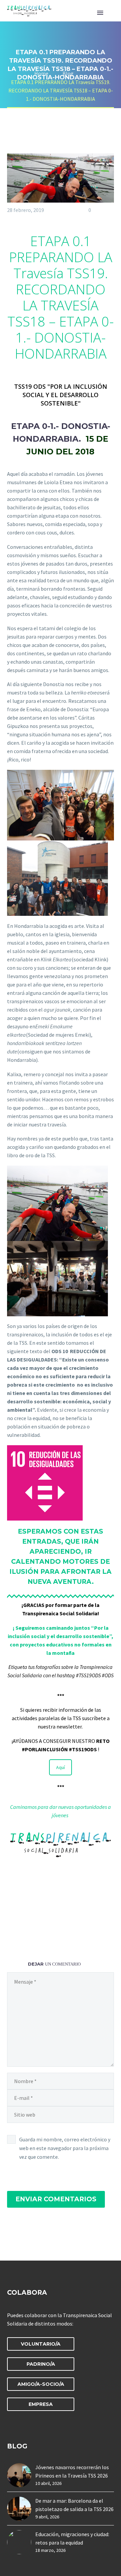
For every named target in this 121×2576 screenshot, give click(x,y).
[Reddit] (71, 1923)
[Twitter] (24, 1923)
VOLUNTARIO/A (41, 2344)
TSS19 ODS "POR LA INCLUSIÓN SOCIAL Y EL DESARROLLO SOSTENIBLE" (61, 395)
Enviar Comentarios (56, 2199)
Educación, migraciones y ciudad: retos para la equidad (72, 2538)
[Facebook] (12, 1923)
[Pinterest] (36, 1923)
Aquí (61, 1767)
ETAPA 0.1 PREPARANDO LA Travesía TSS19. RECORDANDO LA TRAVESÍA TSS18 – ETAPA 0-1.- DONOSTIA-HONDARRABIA (61, 297)
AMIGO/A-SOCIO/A (41, 2384)
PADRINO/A (41, 2364)
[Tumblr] (48, 1923)
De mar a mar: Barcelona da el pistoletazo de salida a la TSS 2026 (74, 2505)
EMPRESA (41, 2404)
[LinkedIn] (59, 1923)
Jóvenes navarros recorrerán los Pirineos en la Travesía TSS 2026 (72, 2471)
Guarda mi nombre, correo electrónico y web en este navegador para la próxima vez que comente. (65, 2148)
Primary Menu (100, 13)
